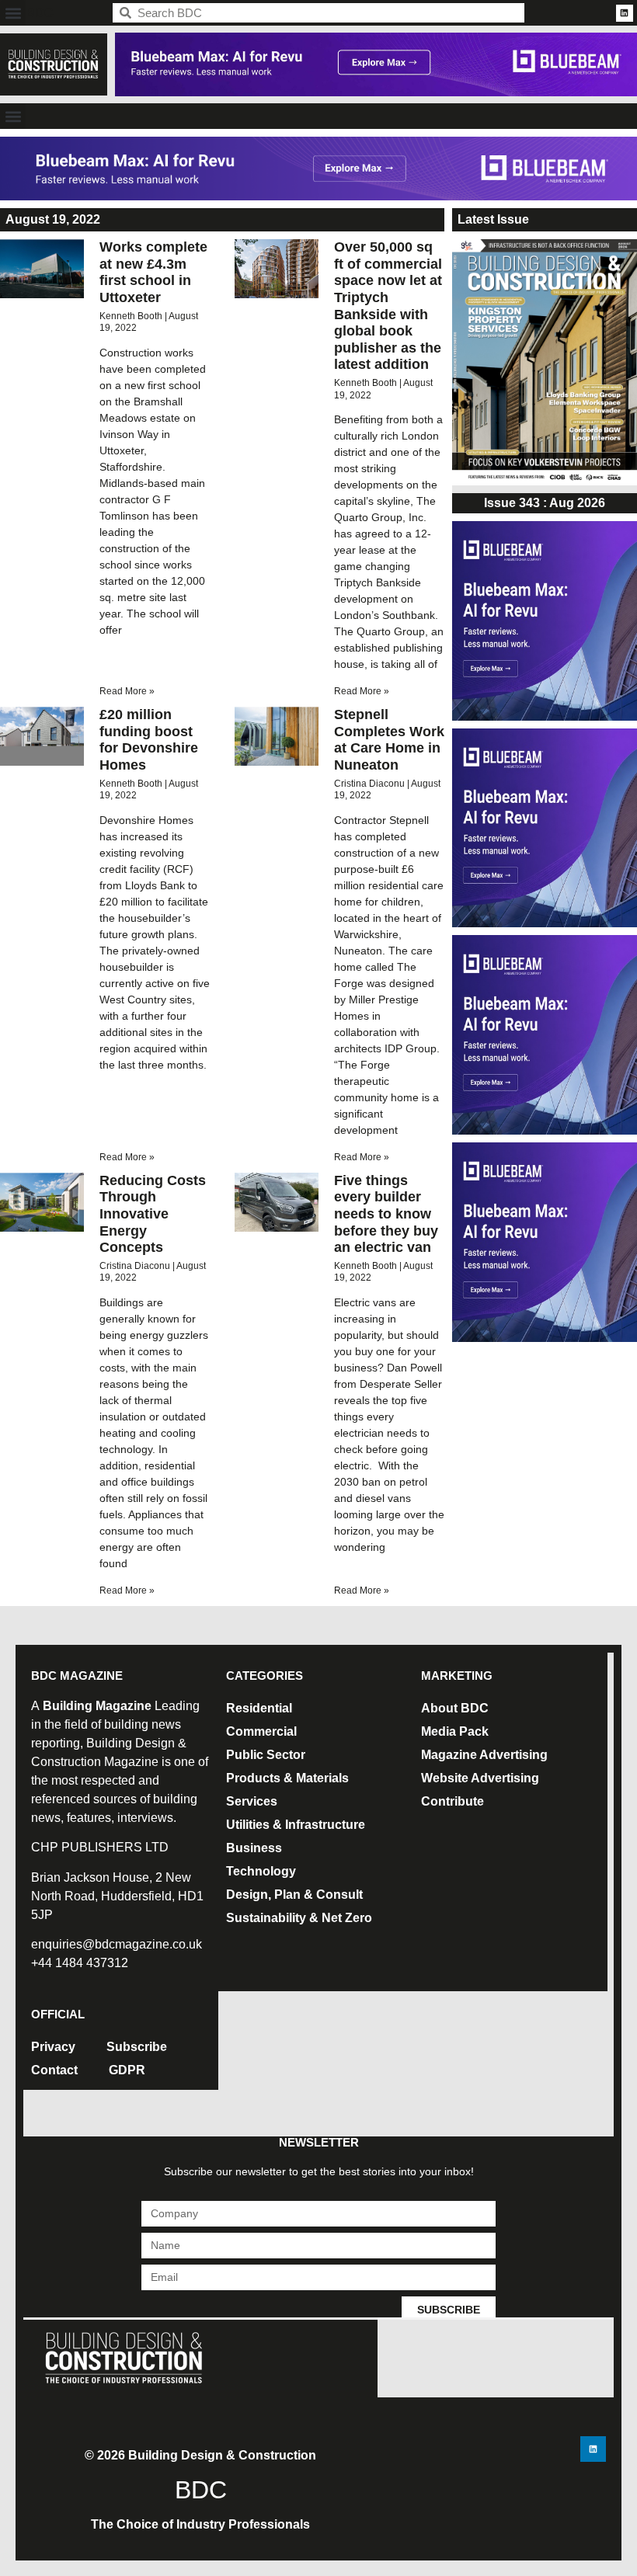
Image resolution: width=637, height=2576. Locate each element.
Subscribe (137, 2047)
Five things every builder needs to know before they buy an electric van (386, 1214)
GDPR (127, 2070)
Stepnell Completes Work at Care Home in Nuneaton (389, 740)
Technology (261, 1871)
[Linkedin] (625, 13)
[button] (13, 13)
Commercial (261, 1731)
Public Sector (266, 1755)
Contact (54, 2070)
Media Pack (455, 1731)
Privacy (53, 2047)
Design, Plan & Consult (294, 1895)
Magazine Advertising (484, 1755)
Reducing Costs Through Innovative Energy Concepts (153, 1214)
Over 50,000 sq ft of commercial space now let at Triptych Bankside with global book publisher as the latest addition (388, 306)
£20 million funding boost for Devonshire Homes (149, 740)
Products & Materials (287, 1778)
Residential (259, 1708)
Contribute (453, 1801)
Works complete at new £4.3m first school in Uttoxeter (153, 272)
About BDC (455, 1708)
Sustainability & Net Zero (299, 1918)
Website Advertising (480, 1778)
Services (252, 1801)
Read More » (127, 691)
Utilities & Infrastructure (296, 1825)
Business (254, 1848)
